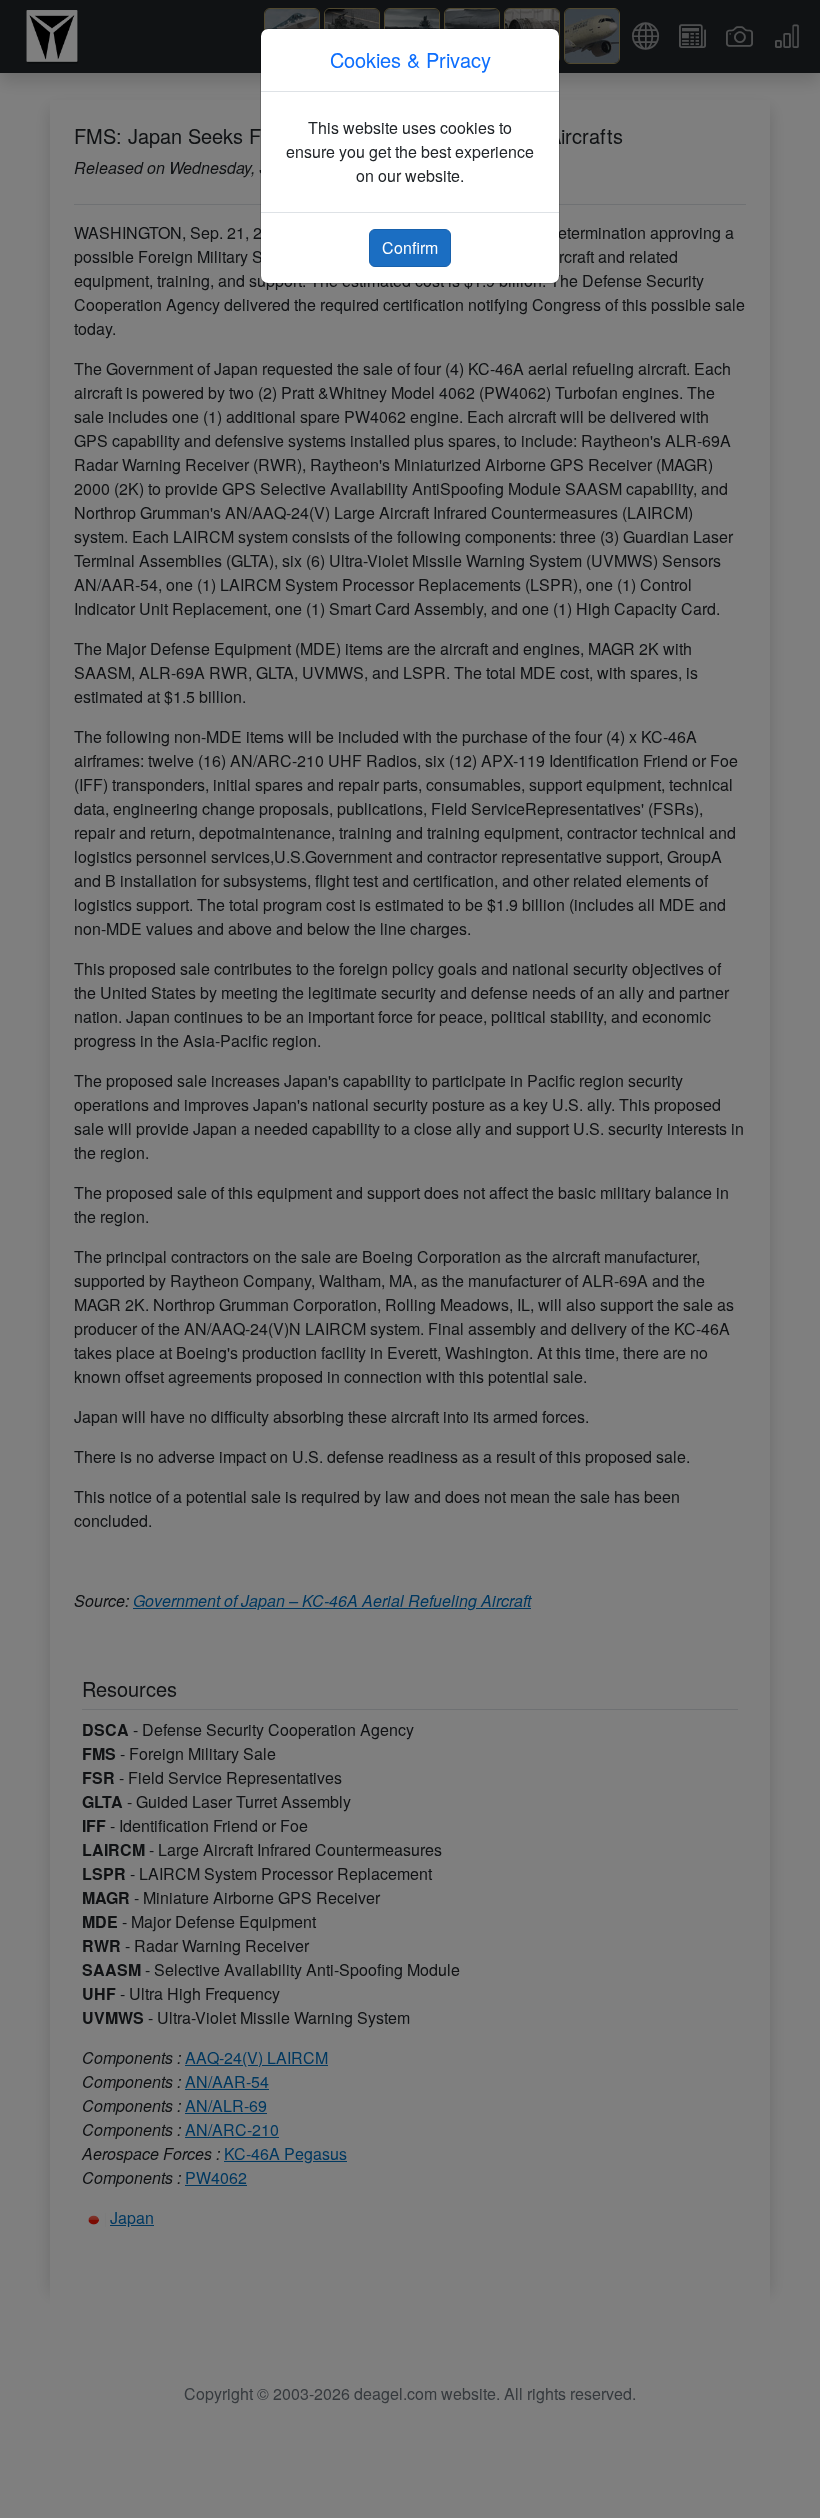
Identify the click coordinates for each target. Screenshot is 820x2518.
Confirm (410, 247)
